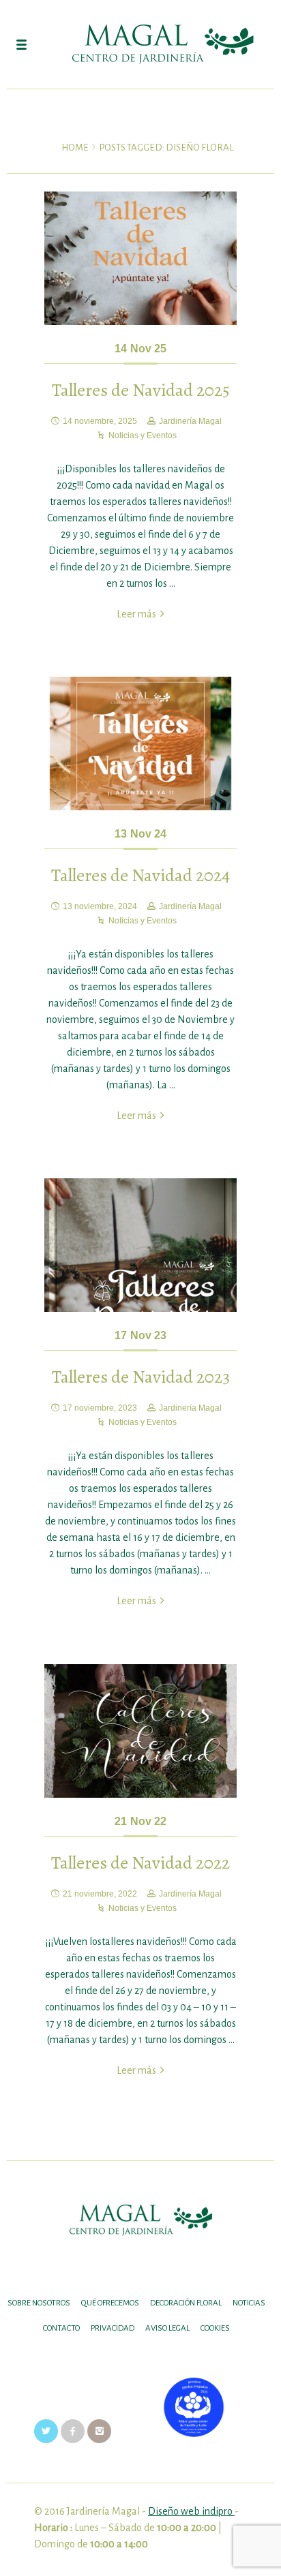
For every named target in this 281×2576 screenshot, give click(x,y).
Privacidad (113, 2328)
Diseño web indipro (191, 2511)
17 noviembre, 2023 (100, 1408)
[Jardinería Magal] (140, 44)
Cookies (215, 2328)
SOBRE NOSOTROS (39, 2303)
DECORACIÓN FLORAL (186, 2303)
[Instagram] (99, 2431)
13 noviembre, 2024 (100, 906)
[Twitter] (46, 2431)
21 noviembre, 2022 (100, 1894)
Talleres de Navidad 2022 (140, 1863)
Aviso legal (167, 2328)
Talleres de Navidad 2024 (140, 875)
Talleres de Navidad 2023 (141, 1377)
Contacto (61, 2328)
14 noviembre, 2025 (100, 421)
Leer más (136, 614)
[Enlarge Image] (140, 259)
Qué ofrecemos (110, 2303)
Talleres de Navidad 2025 (141, 390)
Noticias (249, 2303)
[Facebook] (73, 2431)
